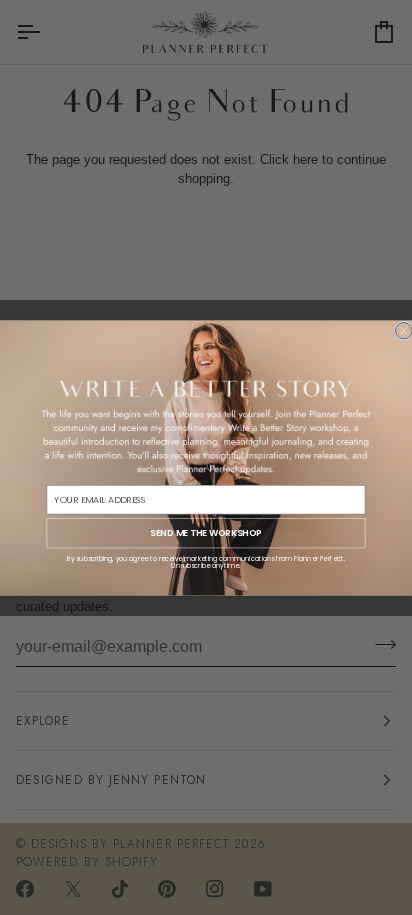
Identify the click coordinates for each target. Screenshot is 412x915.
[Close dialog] (404, 330)
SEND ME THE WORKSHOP (205, 532)
